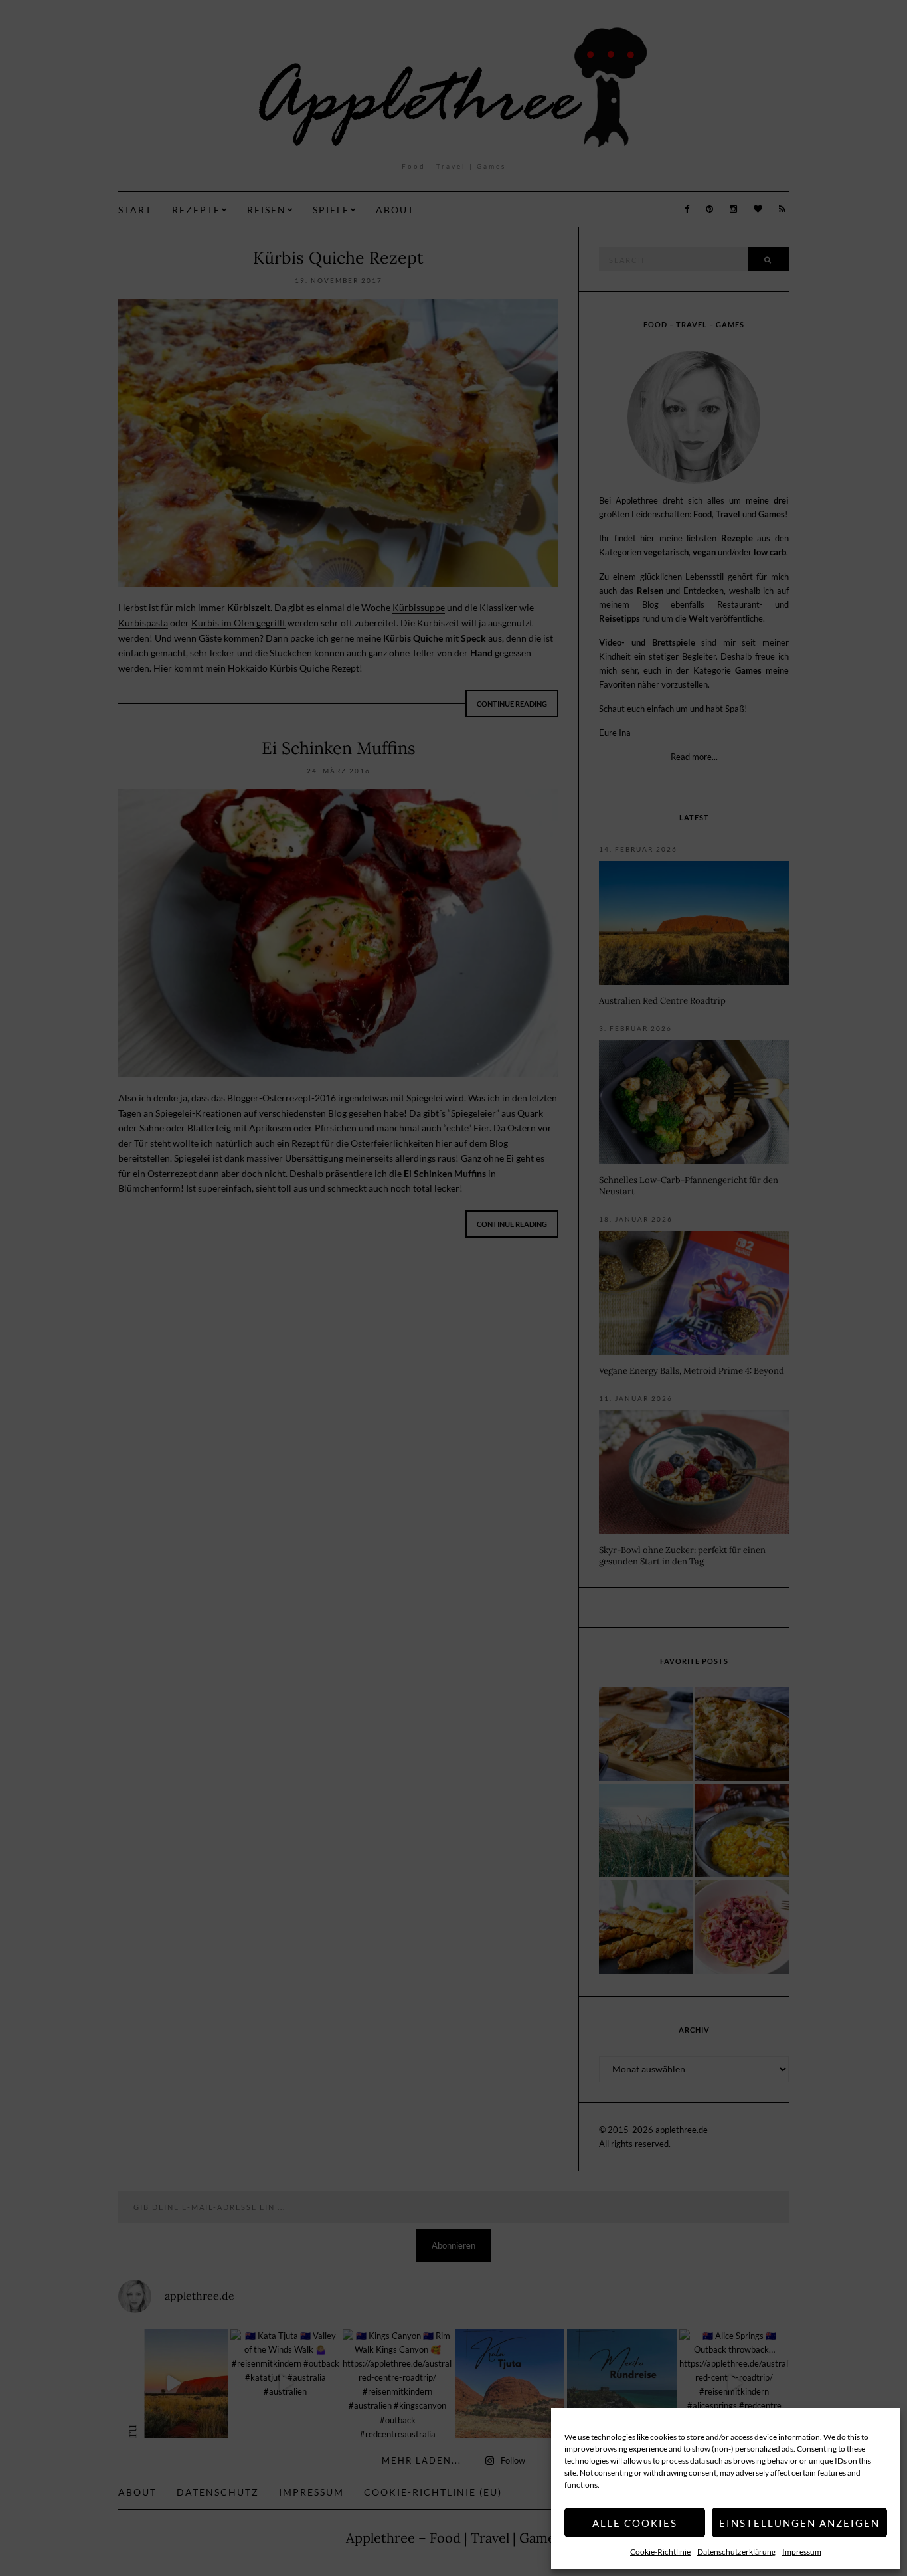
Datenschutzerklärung (736, 2552)
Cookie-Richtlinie (660, 2552)
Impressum (802, 2552)
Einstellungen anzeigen (799, 2523)
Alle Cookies (635, 2523)
